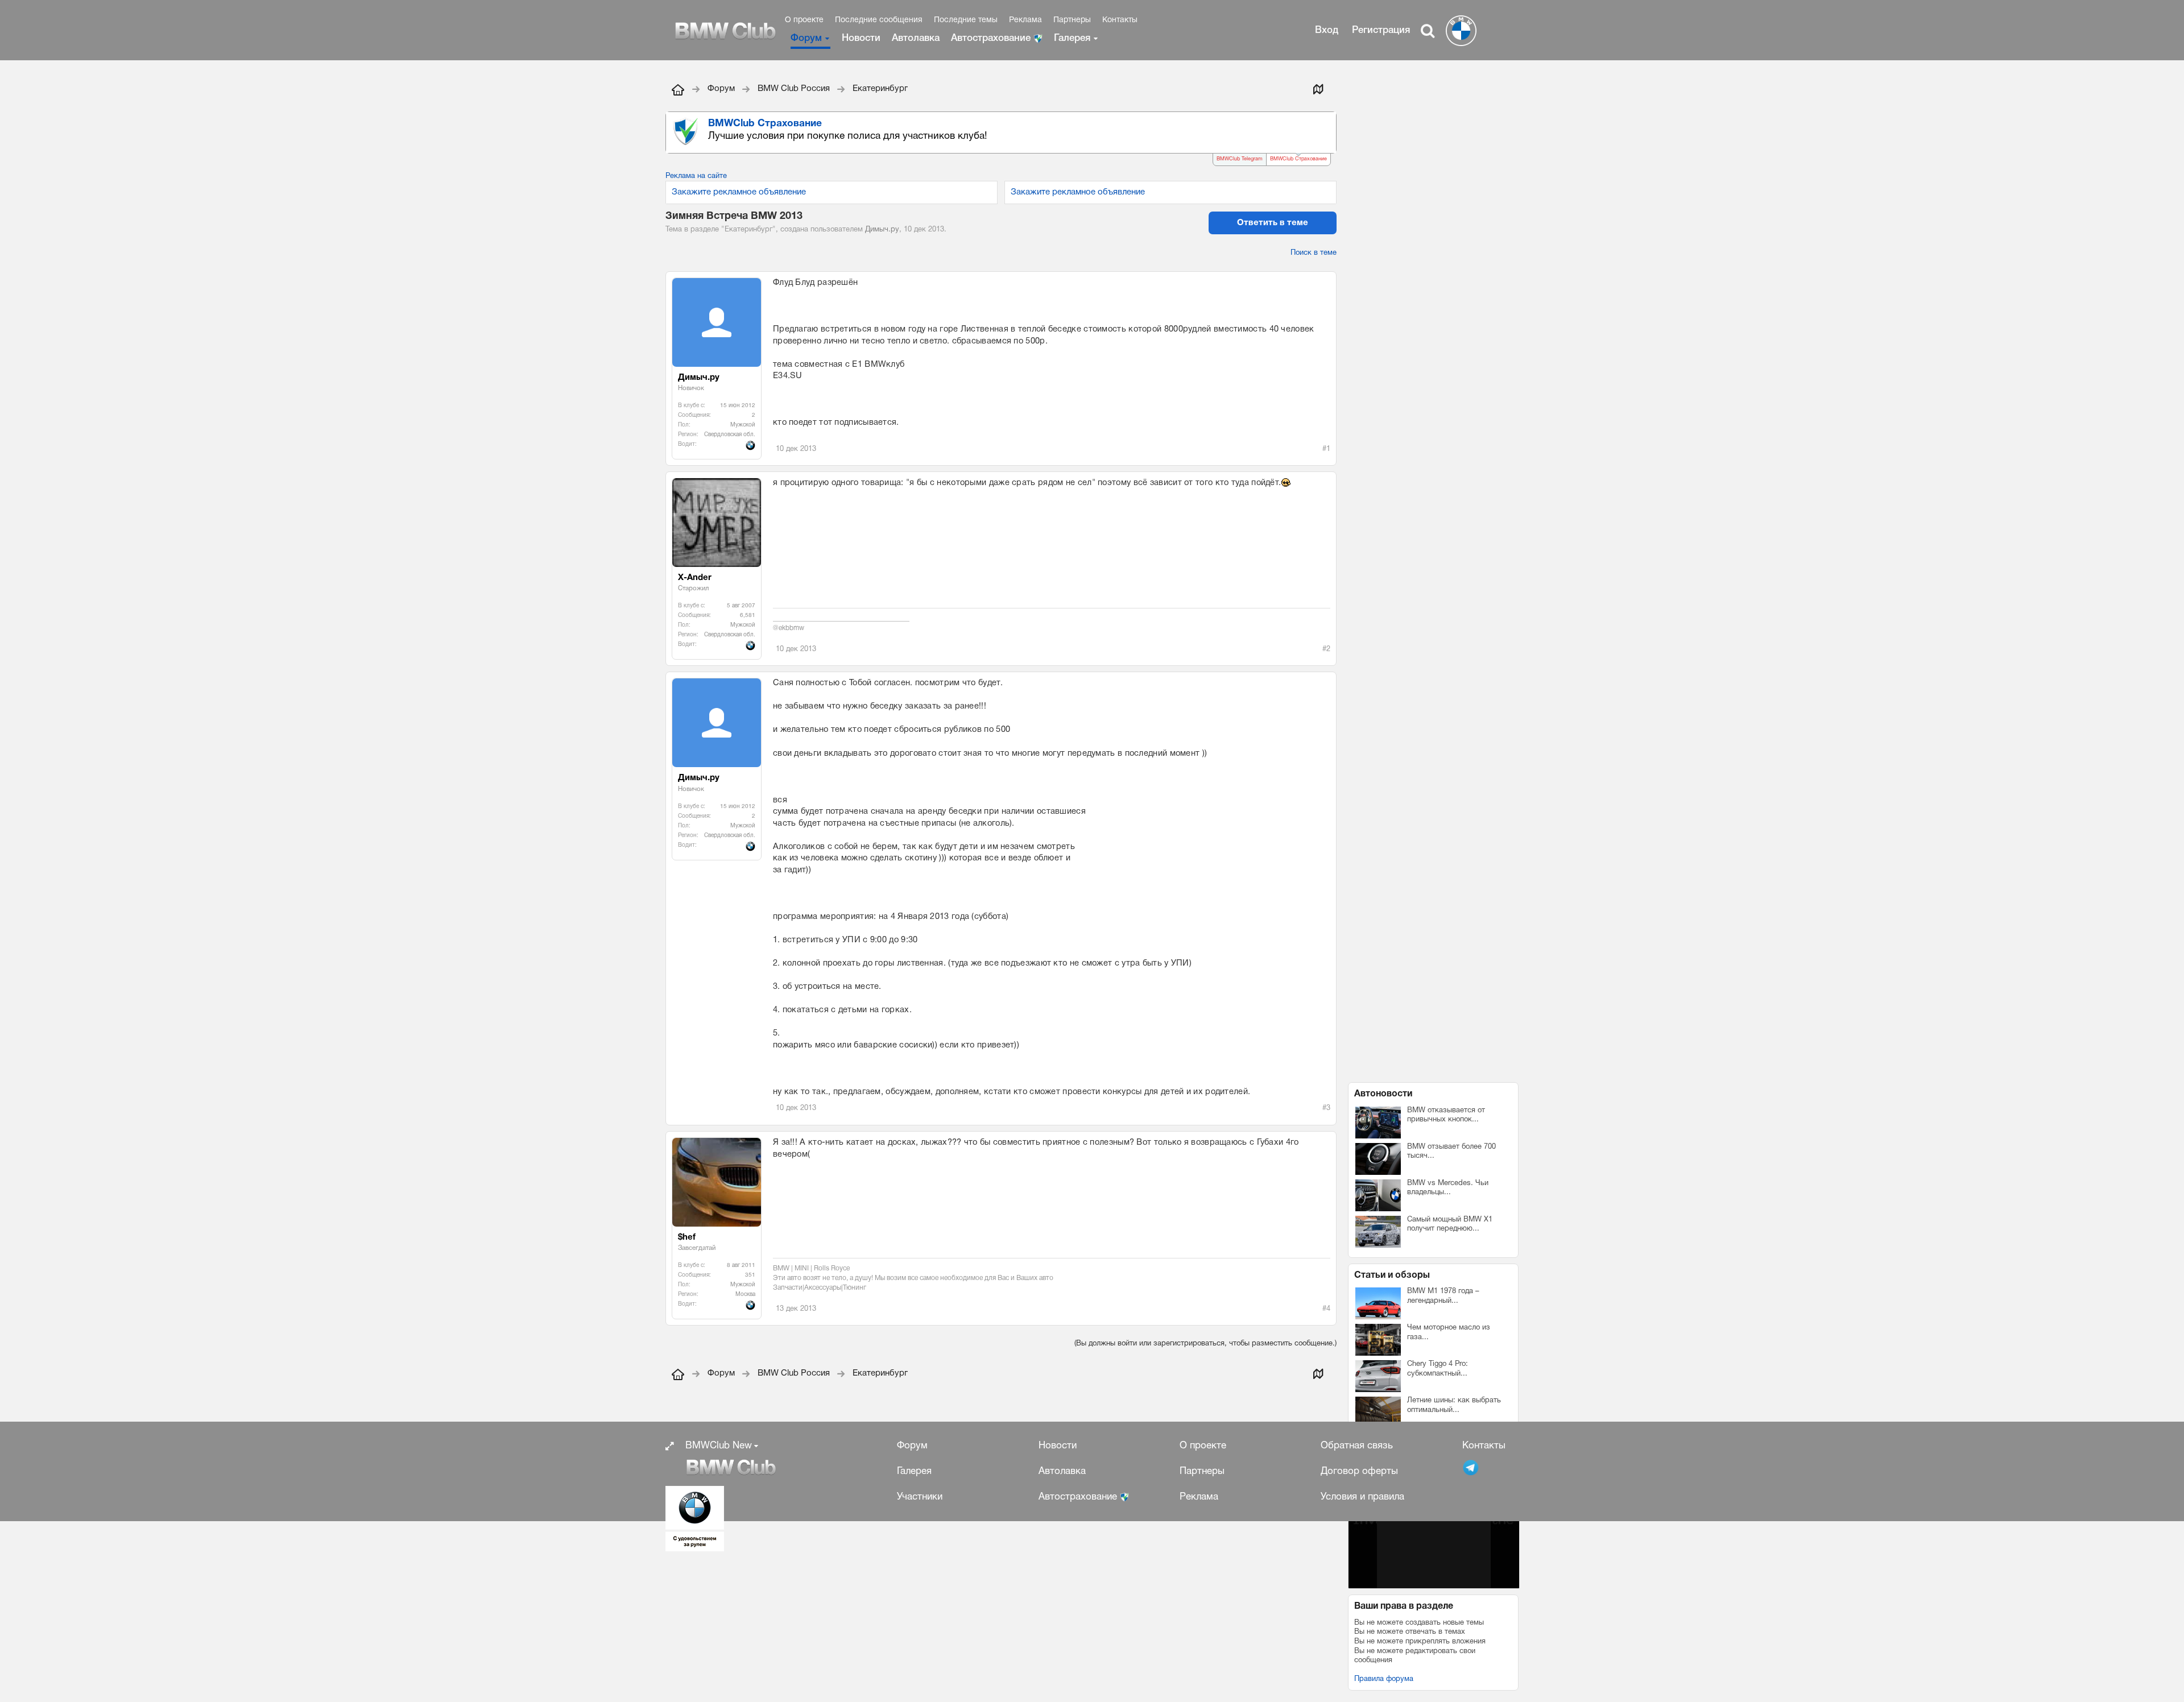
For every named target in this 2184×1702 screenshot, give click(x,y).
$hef (687, 1237)
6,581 (748, 616)
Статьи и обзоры (1392, 1276)
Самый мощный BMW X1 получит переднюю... (1450, 1225)
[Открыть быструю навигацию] (1318, 89)
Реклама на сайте (696, 176)
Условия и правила (1362, 1497)
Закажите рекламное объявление (739, 192)
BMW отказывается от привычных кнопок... (1446, 1115)
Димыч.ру (882, 230)
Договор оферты (1359, 1471)
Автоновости (1383, 1094)
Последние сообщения (879, 20)
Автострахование (992, 38)
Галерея (1072, 38)
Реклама (1025, 20)
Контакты (1120, 20)
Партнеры (1072, 20)
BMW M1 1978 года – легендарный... (1443, 1296)
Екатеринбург (748, 230)
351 (750, 1275)
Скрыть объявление (1329, 123)
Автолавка (916, 38)
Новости (861, 38)
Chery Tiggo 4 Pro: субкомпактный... (1438, 1369)
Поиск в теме (1314, 253)
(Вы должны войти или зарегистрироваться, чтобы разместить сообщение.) (1205, 1344)
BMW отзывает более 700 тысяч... (1451, 1152)
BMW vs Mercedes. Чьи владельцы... (1448, 1188)
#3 (1326, 1108)
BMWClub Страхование (1298, 159)
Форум (806, 38)
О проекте (804, 20)
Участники (920, 1497)
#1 (1326, 449)
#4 (1326, 1309)
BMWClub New (719, 1446)
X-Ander (695, 578)
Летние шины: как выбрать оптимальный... (1454, 1405)
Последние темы (966, 20)
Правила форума (1384, 1679)
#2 (1326, 649)
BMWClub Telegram (1240, 159)
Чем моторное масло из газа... (1449, 1333)
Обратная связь (1357, 1446)
